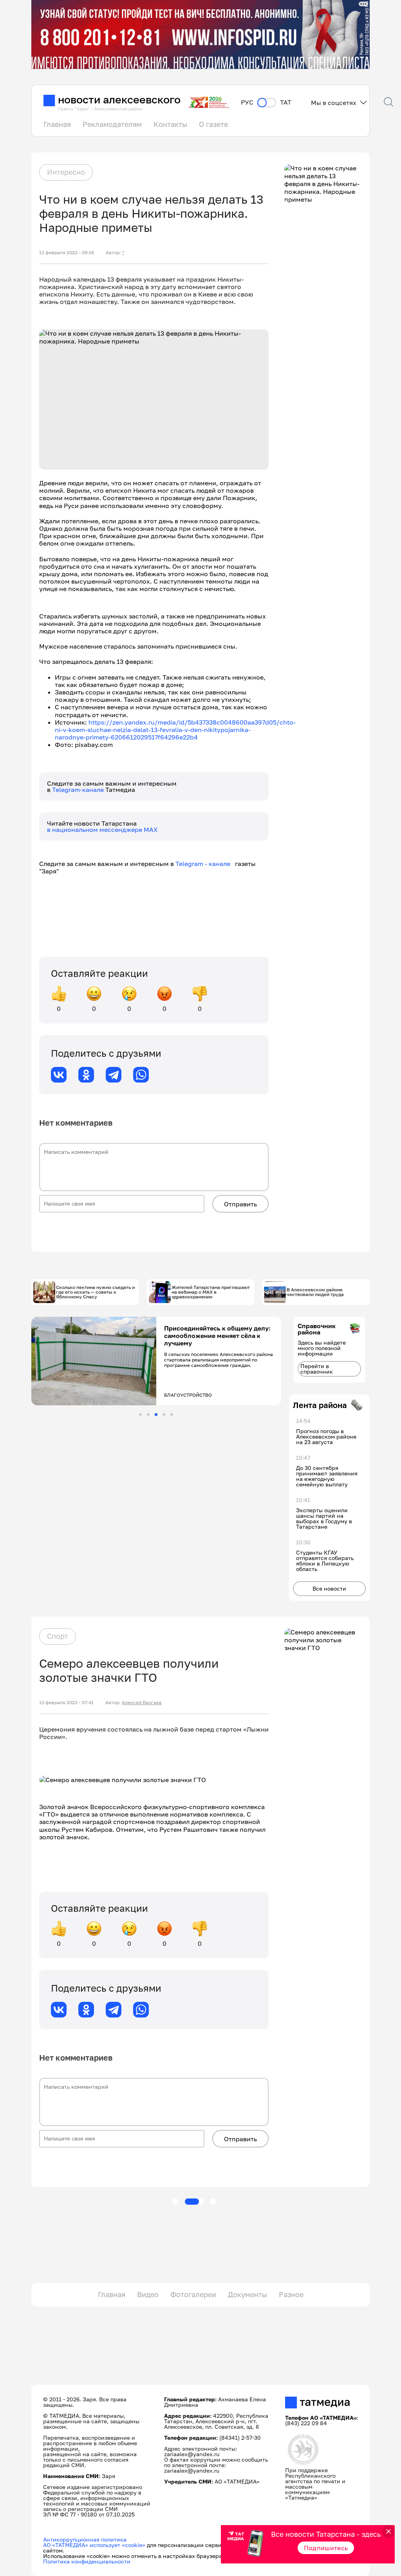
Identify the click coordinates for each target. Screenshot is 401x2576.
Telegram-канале (79, 790)
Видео (148, 2294)
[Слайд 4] (164, 1415)
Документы (247, 2294)
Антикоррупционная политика (85, 2539)
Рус (247, 102)
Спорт (58, 1636)
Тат (286, 102)
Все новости (329, 1588)
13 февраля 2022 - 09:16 (67, 253)
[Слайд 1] (140, 1415)
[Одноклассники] (86, 1075)
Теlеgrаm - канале (205, 864)
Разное (291, 2294)
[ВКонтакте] (59, 1075)
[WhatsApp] (141, 1075)
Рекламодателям (112, 124)
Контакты (170, 124)
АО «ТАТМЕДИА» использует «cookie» (94, 2545)
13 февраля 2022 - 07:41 (66, 1703)
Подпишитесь (326, 2548)
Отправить (240, 1204)
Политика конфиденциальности (87, 2561)
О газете (213, 124)
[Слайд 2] (148, 1415)
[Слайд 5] (172, 1415)
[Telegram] (114, 1075)
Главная (57, 124)
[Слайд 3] (156, 1415)
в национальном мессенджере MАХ (102, 830)
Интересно (66, 172)
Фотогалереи (193, 2294)
